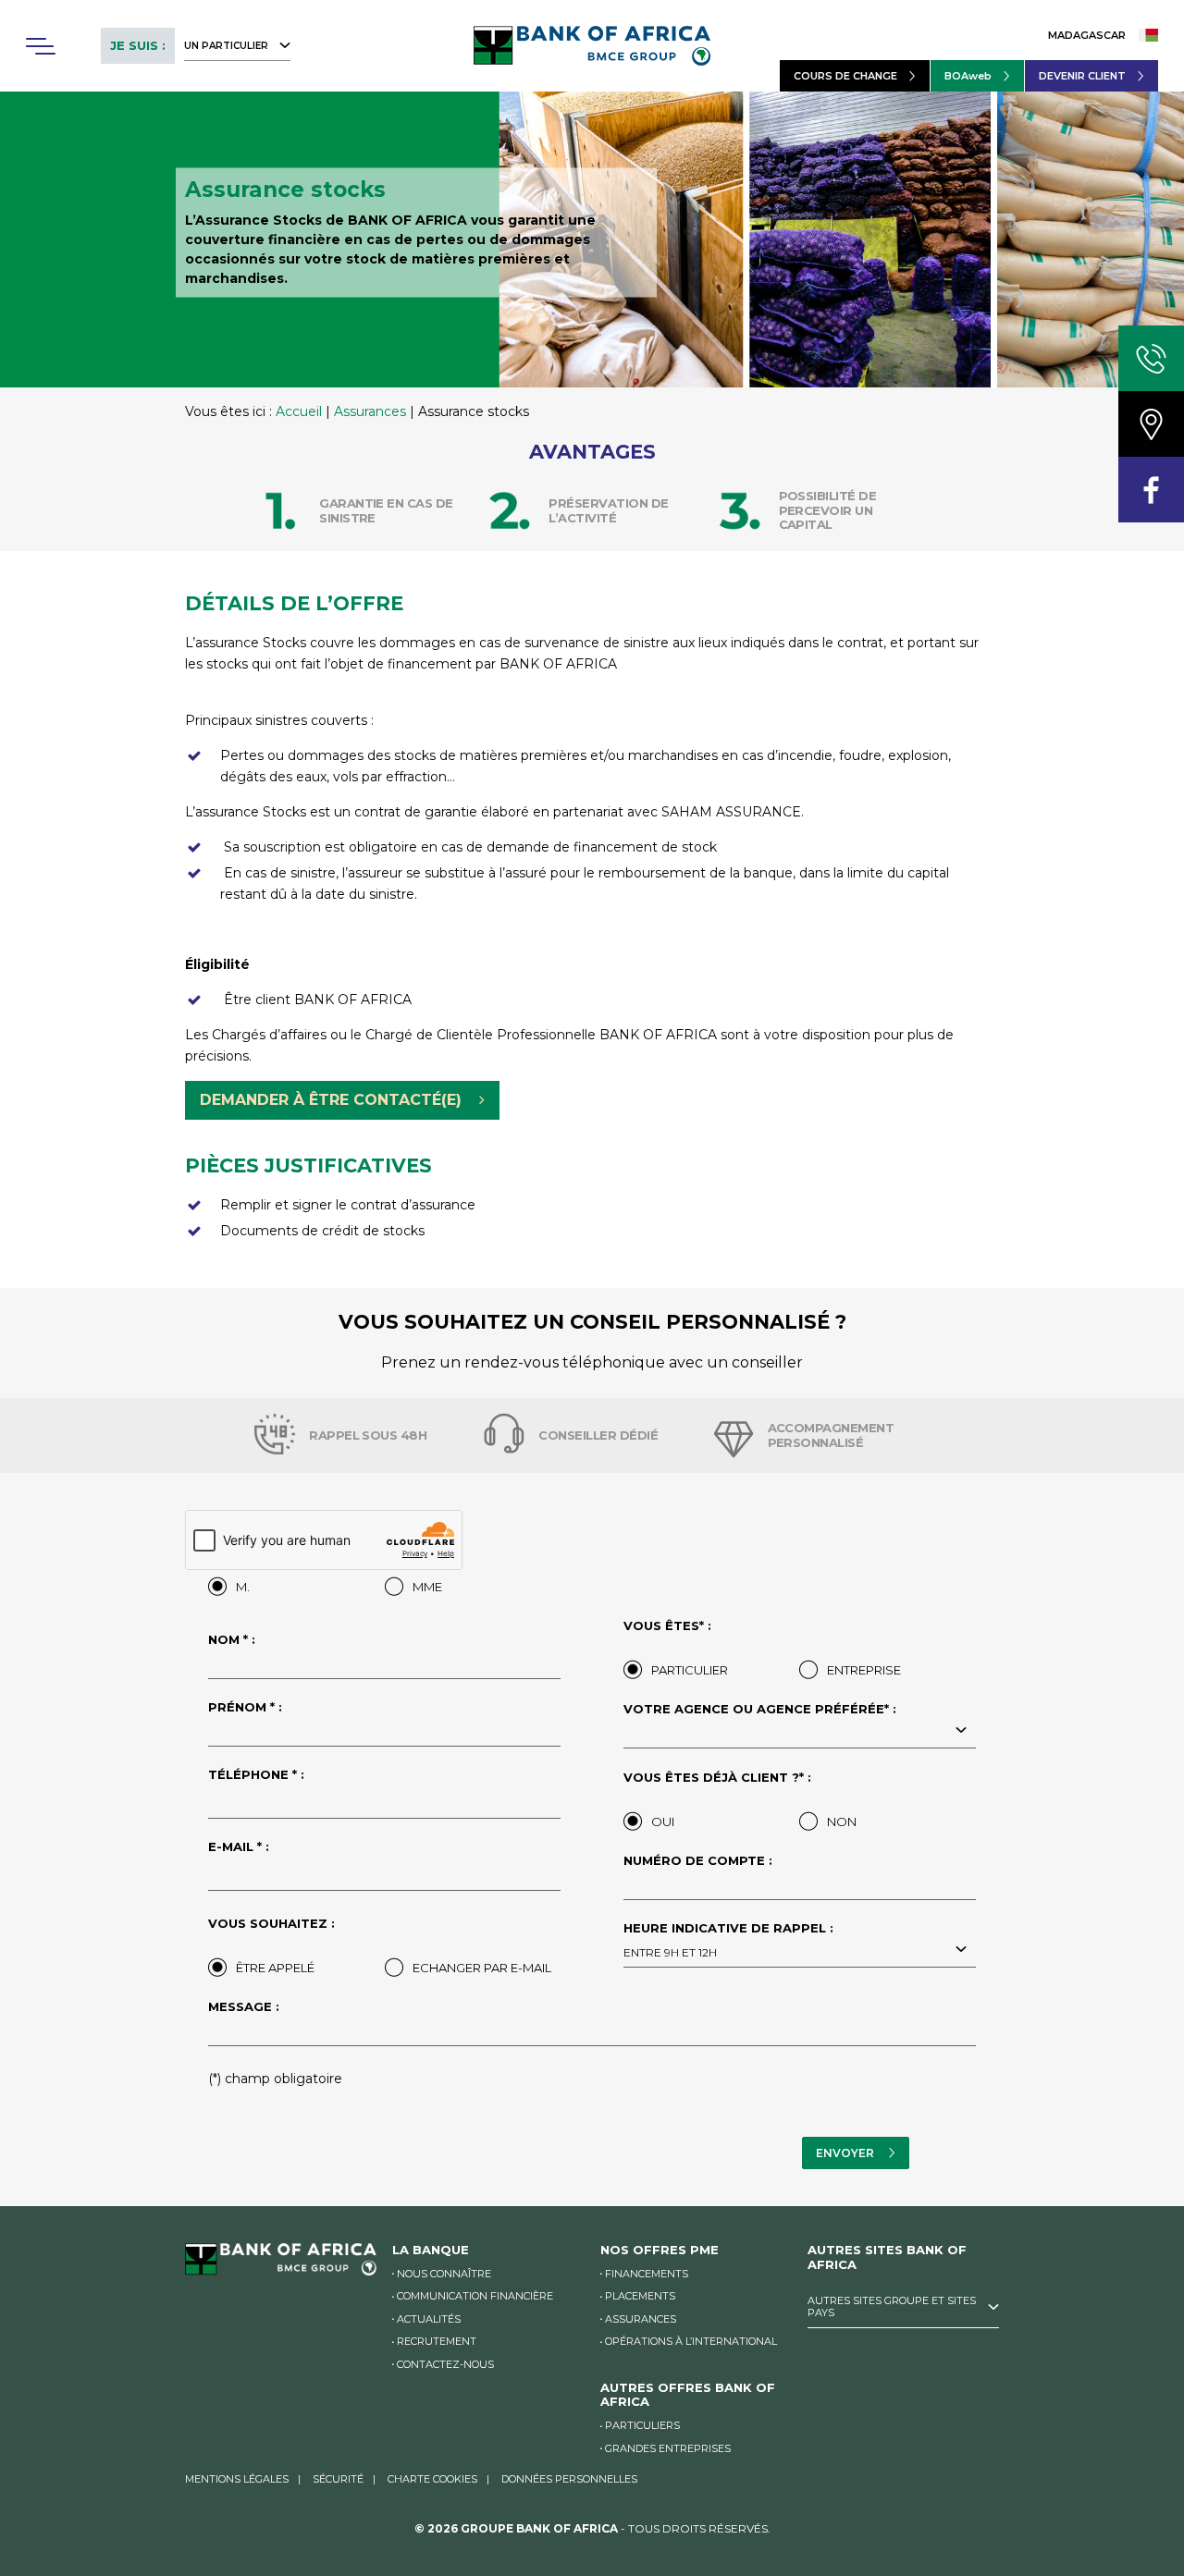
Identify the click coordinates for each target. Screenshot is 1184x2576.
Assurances (370, 411)
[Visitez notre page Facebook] (1151, 490)
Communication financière (475, 2296)
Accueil (299, 411)
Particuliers (642, 2425)
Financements (647, 2274)
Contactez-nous (445, 2364)
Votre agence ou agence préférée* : (760, 1710)
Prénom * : (245, 1708)
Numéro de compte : (698, 1861)
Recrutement (437, 2341)
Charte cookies (432, 2479)
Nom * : (232, 1640)
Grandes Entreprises (668, 2448)
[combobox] (800, 1732)
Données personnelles (569, 2479)
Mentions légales (237, 2479)
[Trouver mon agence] (1151, 424)
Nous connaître (444, 2274)
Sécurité (338, 2479)
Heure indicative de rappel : (728, 1941)
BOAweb (968, 76)
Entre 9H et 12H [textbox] (670, 1952)
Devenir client (1082, 76)
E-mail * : (239, 1847)
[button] (40, 46)
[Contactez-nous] (1151, 358)
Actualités (429, 2319)
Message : (244, 2007)
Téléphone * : (256, 1775)
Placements (640, 2296)
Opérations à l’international (691, 2341)
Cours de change (845, 76)
